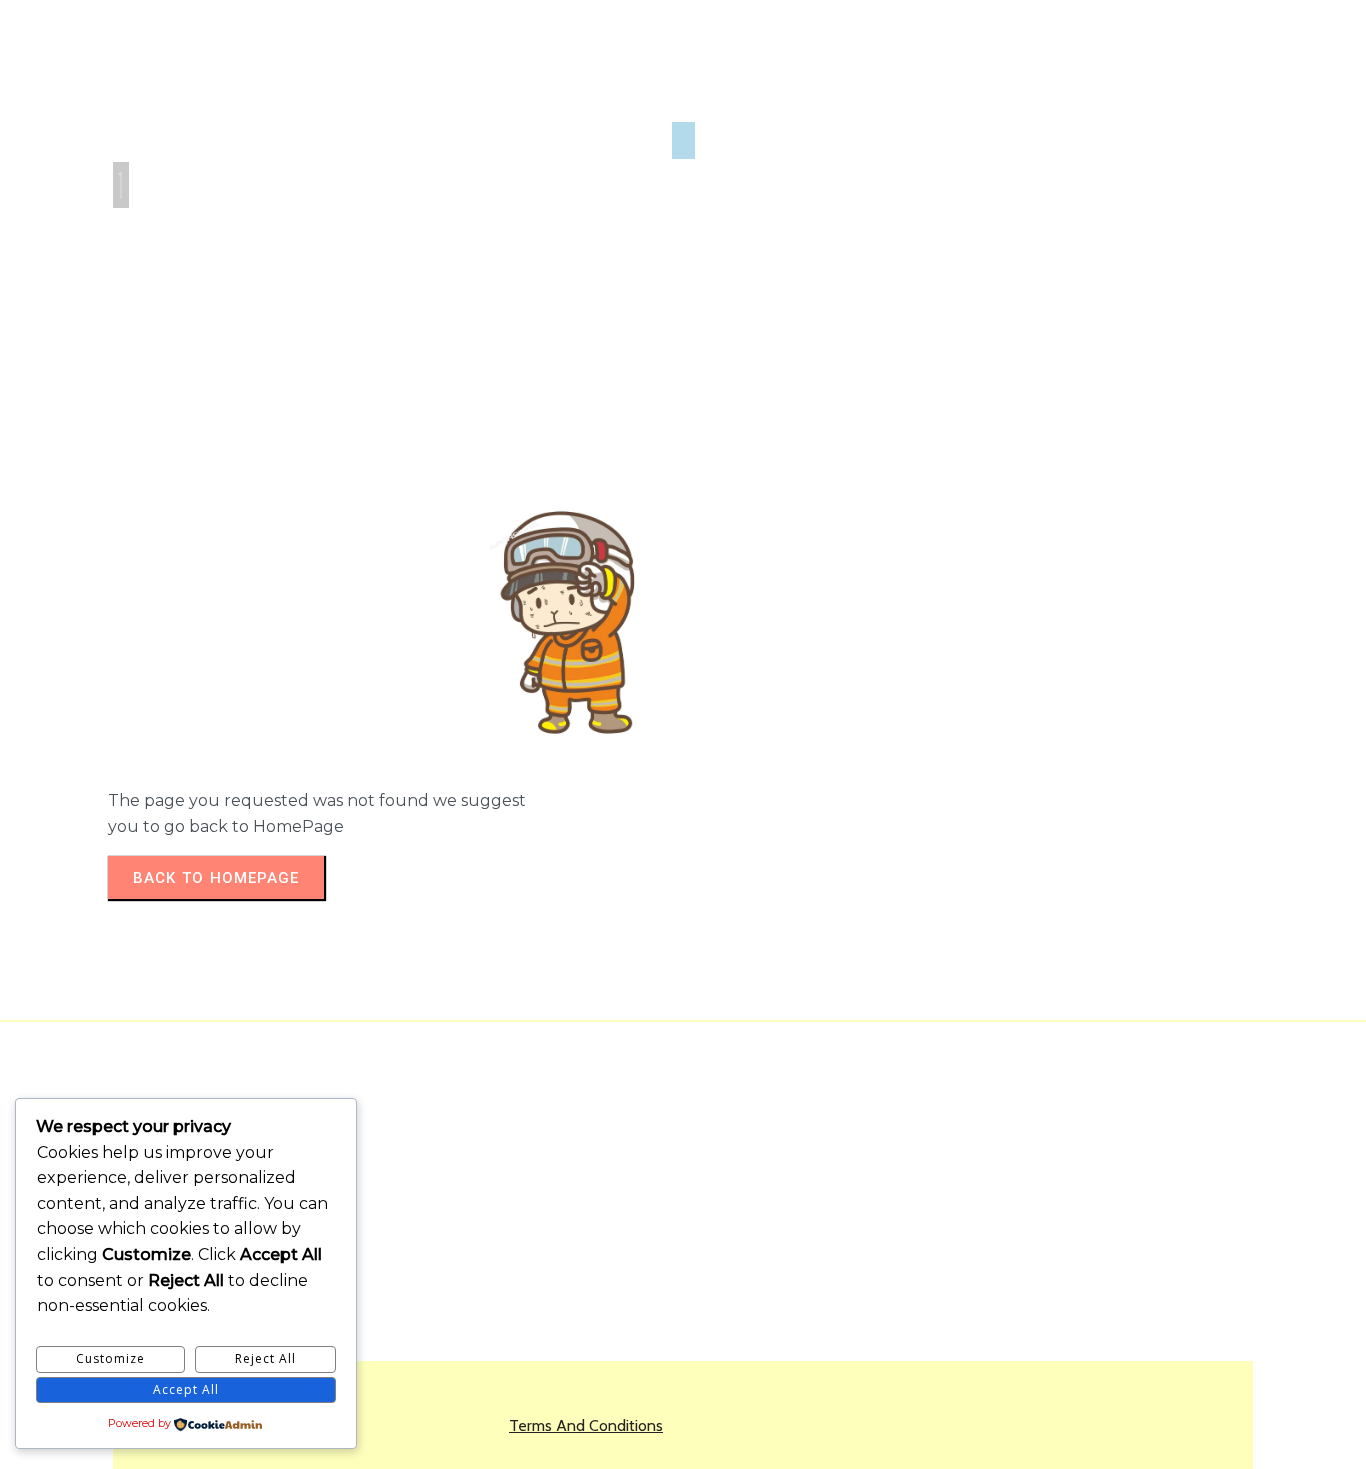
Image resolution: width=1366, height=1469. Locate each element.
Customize (110, 1358)
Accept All (186, 1389)
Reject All (265, 1358)
